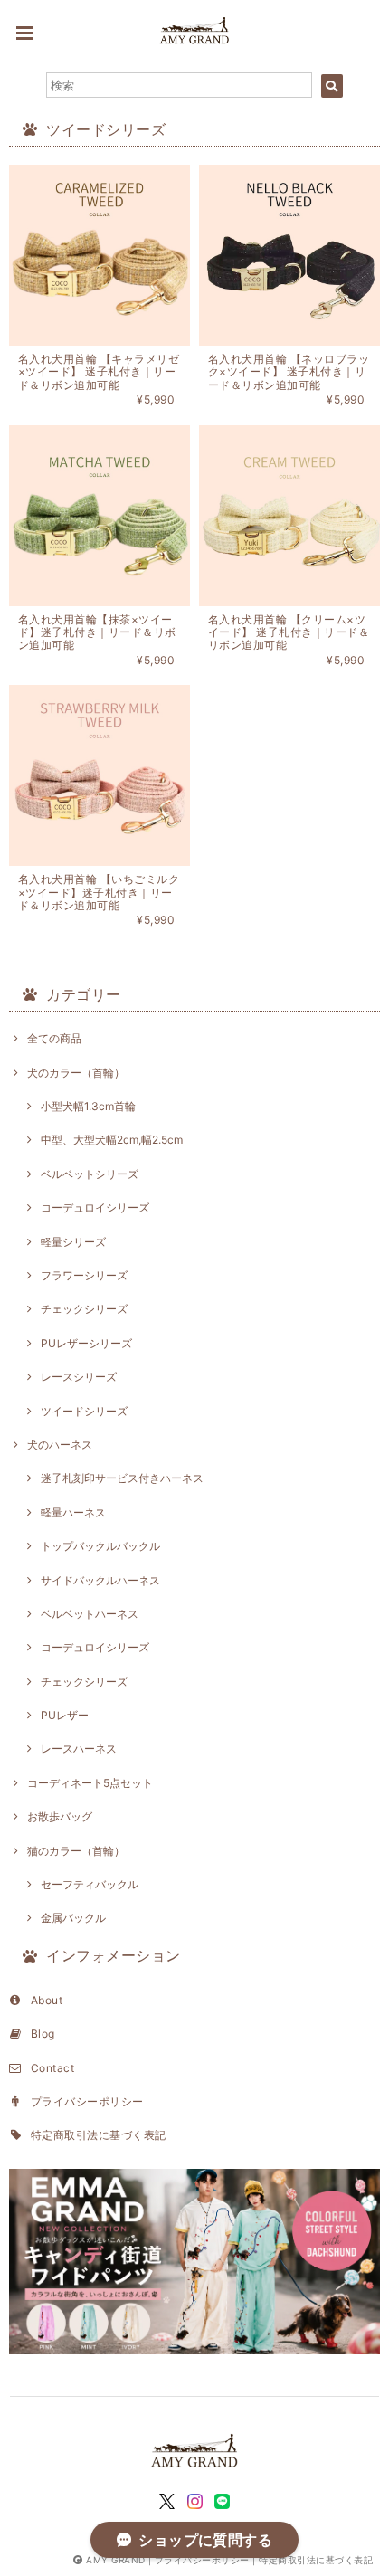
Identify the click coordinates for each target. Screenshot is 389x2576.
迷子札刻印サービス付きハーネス (122, 1478)
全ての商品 (54, 1038)
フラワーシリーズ (84, 1275)
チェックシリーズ (84, 1309)
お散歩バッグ (60, 1816)
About (47, 2000)
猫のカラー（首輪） (76, 1851)
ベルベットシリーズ (90, 1174)
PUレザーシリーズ (86, 1343)
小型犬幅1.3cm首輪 (88, 1106)
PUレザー (65, 1715)
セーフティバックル (90, 1884)
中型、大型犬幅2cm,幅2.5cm (112, 1140)
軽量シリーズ (73, 1242)
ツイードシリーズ (84, 1411)
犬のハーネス (60, 1445)
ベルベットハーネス (90, 1614)
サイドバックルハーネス (100, 1580)
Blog (43, 2034)
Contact (52, 2068)
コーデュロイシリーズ (95, 1207)
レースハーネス (79, 1749)
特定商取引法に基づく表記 (99, 2135)
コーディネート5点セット (90, 1783)
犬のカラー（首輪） (76, 1073)
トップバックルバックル (100, 1546)
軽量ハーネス (73, 1512)
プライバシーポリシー (87, 2101)
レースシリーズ (79, 1377)
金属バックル (73, 1918)
